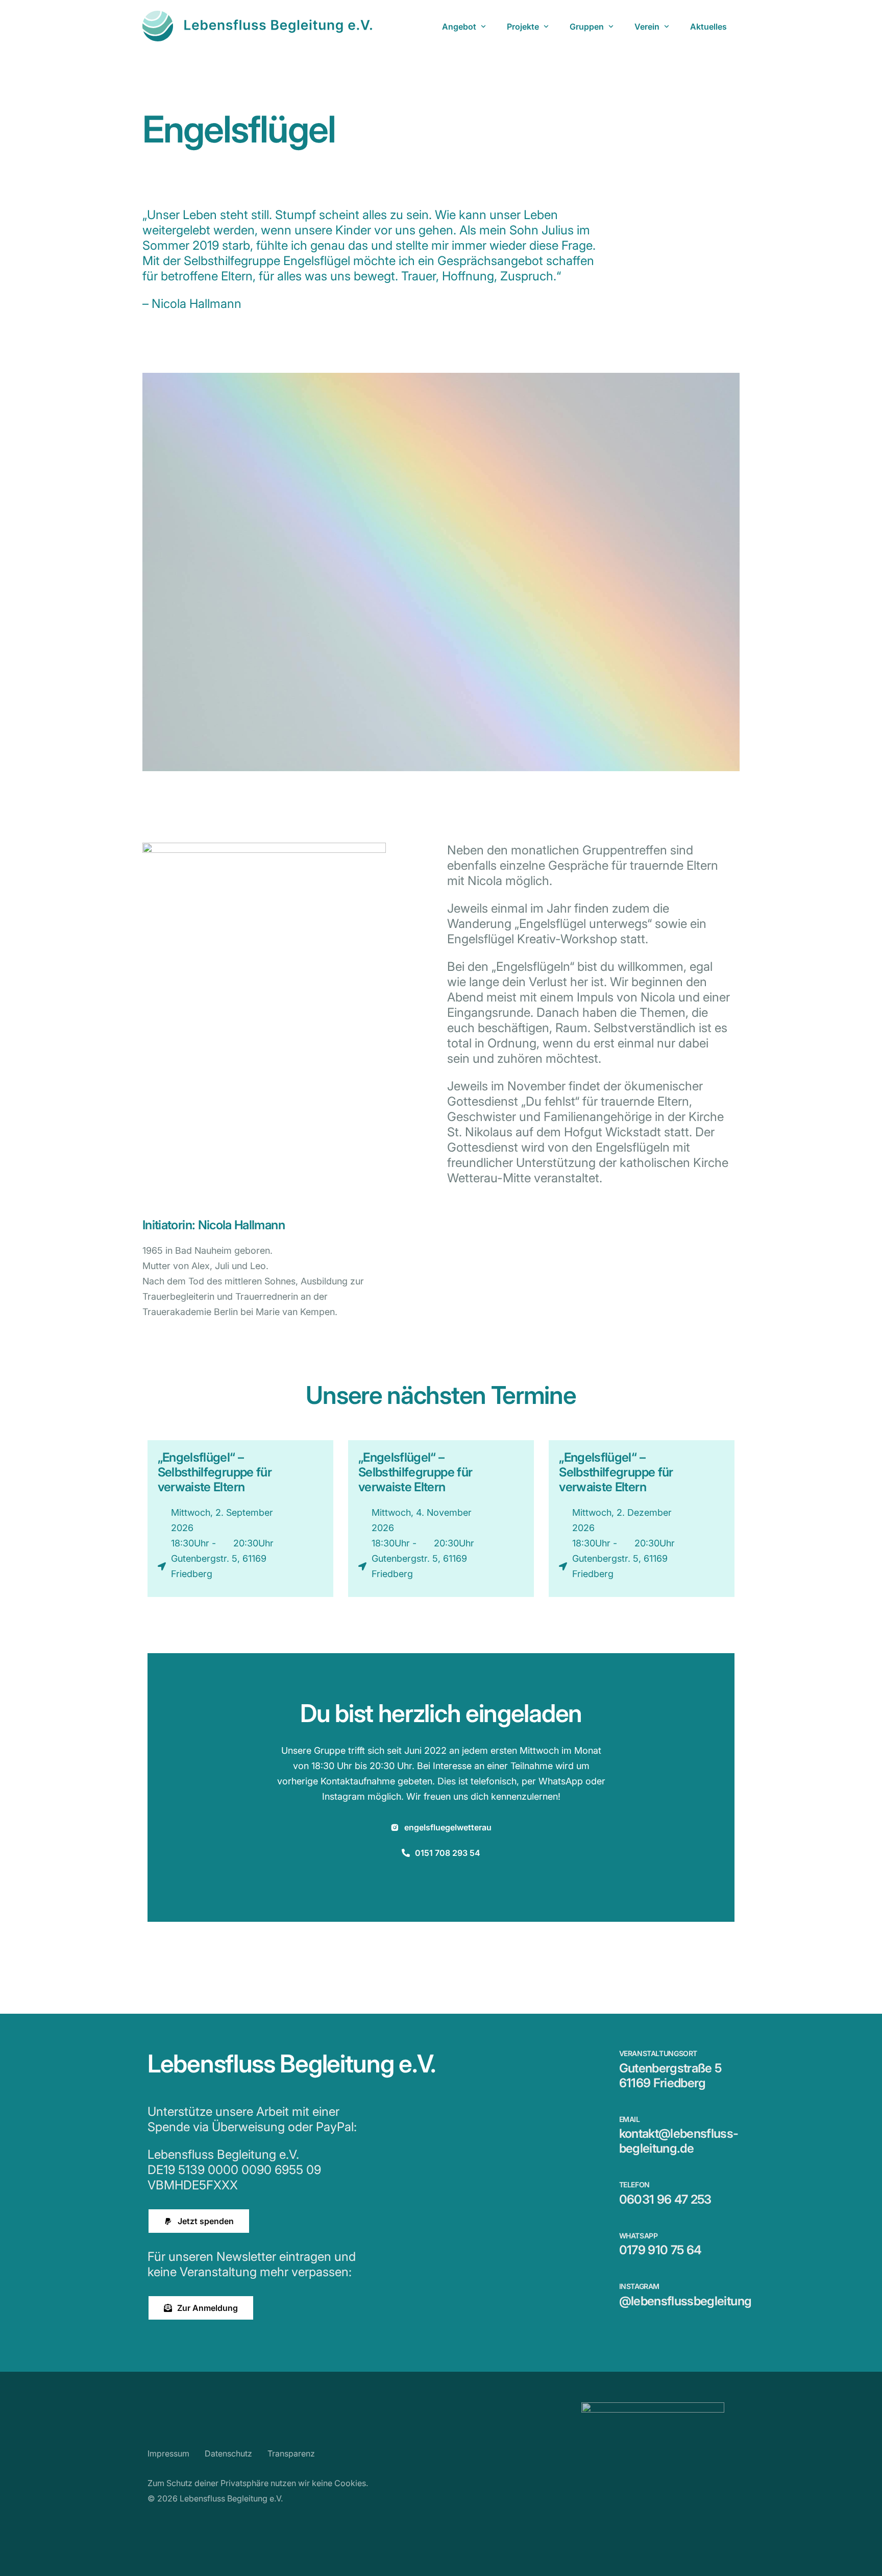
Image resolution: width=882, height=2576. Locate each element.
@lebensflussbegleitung (685, 2301)
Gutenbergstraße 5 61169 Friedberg (670, 2076)
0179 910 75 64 (660, 2250)
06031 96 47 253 (665, 2199)
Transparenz (291, 2453)
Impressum (168, 2453)
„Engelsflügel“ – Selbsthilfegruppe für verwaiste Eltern (215, 1472)
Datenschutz (228, 2453)
